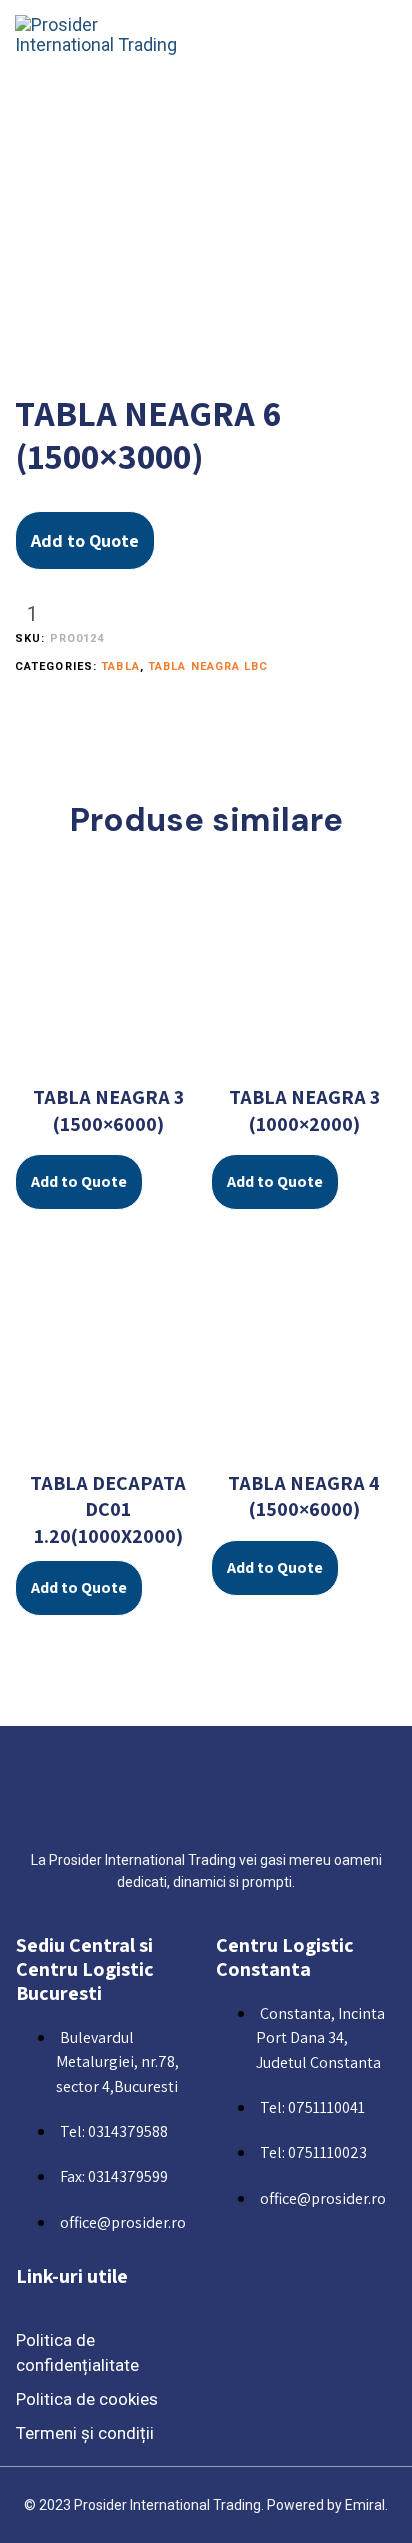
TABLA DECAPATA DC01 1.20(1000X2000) (108, 1509)
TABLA (120, 666)
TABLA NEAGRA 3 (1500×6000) (108, 1110)
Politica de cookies (87, 2399)
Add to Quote (85, 540)
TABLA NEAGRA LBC (208, 666)
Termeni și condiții (85, 2433)
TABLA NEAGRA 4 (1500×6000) (304, 1496)
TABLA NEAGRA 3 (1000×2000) (304, 1110)
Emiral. (366, 2505)
